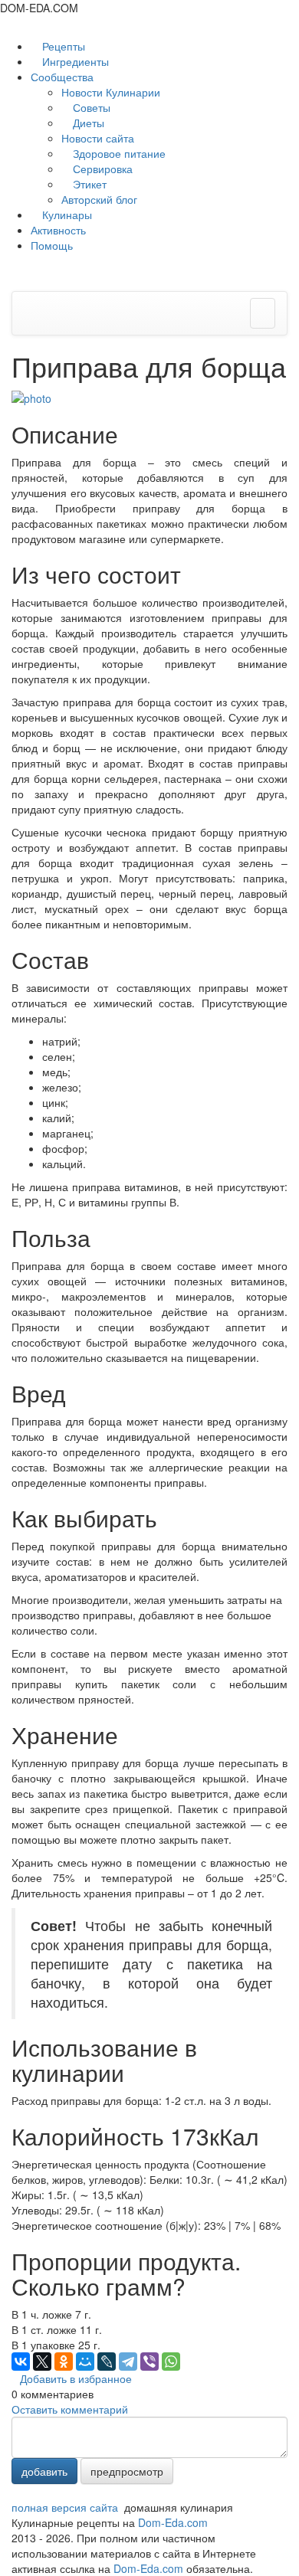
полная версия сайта (65, 2507)
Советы (90, 107)
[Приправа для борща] (31, 397)
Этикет (88, 184)
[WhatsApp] (171, 2362)
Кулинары (66, 214)
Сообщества (64, 77)
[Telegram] (128, 2362)
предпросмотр (127, 2471)
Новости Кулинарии (111, 92)
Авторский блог (99, 199)
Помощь (52, 245)
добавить (44, 2471)
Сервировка (101, 169)
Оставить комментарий (70, 2409)
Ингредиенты (74, 61)
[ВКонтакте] (21, 2362)
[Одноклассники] (64, 2362)
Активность (58, 230)
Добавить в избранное (76, 2378)
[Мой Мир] (85, 2362)
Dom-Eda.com (173, 2522)
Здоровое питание (118, 153)
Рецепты (62, 46)
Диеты (87, 123)
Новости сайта (98, 138)
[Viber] (149, 2362)
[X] (42, 2362)
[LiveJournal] (107, 2362)
